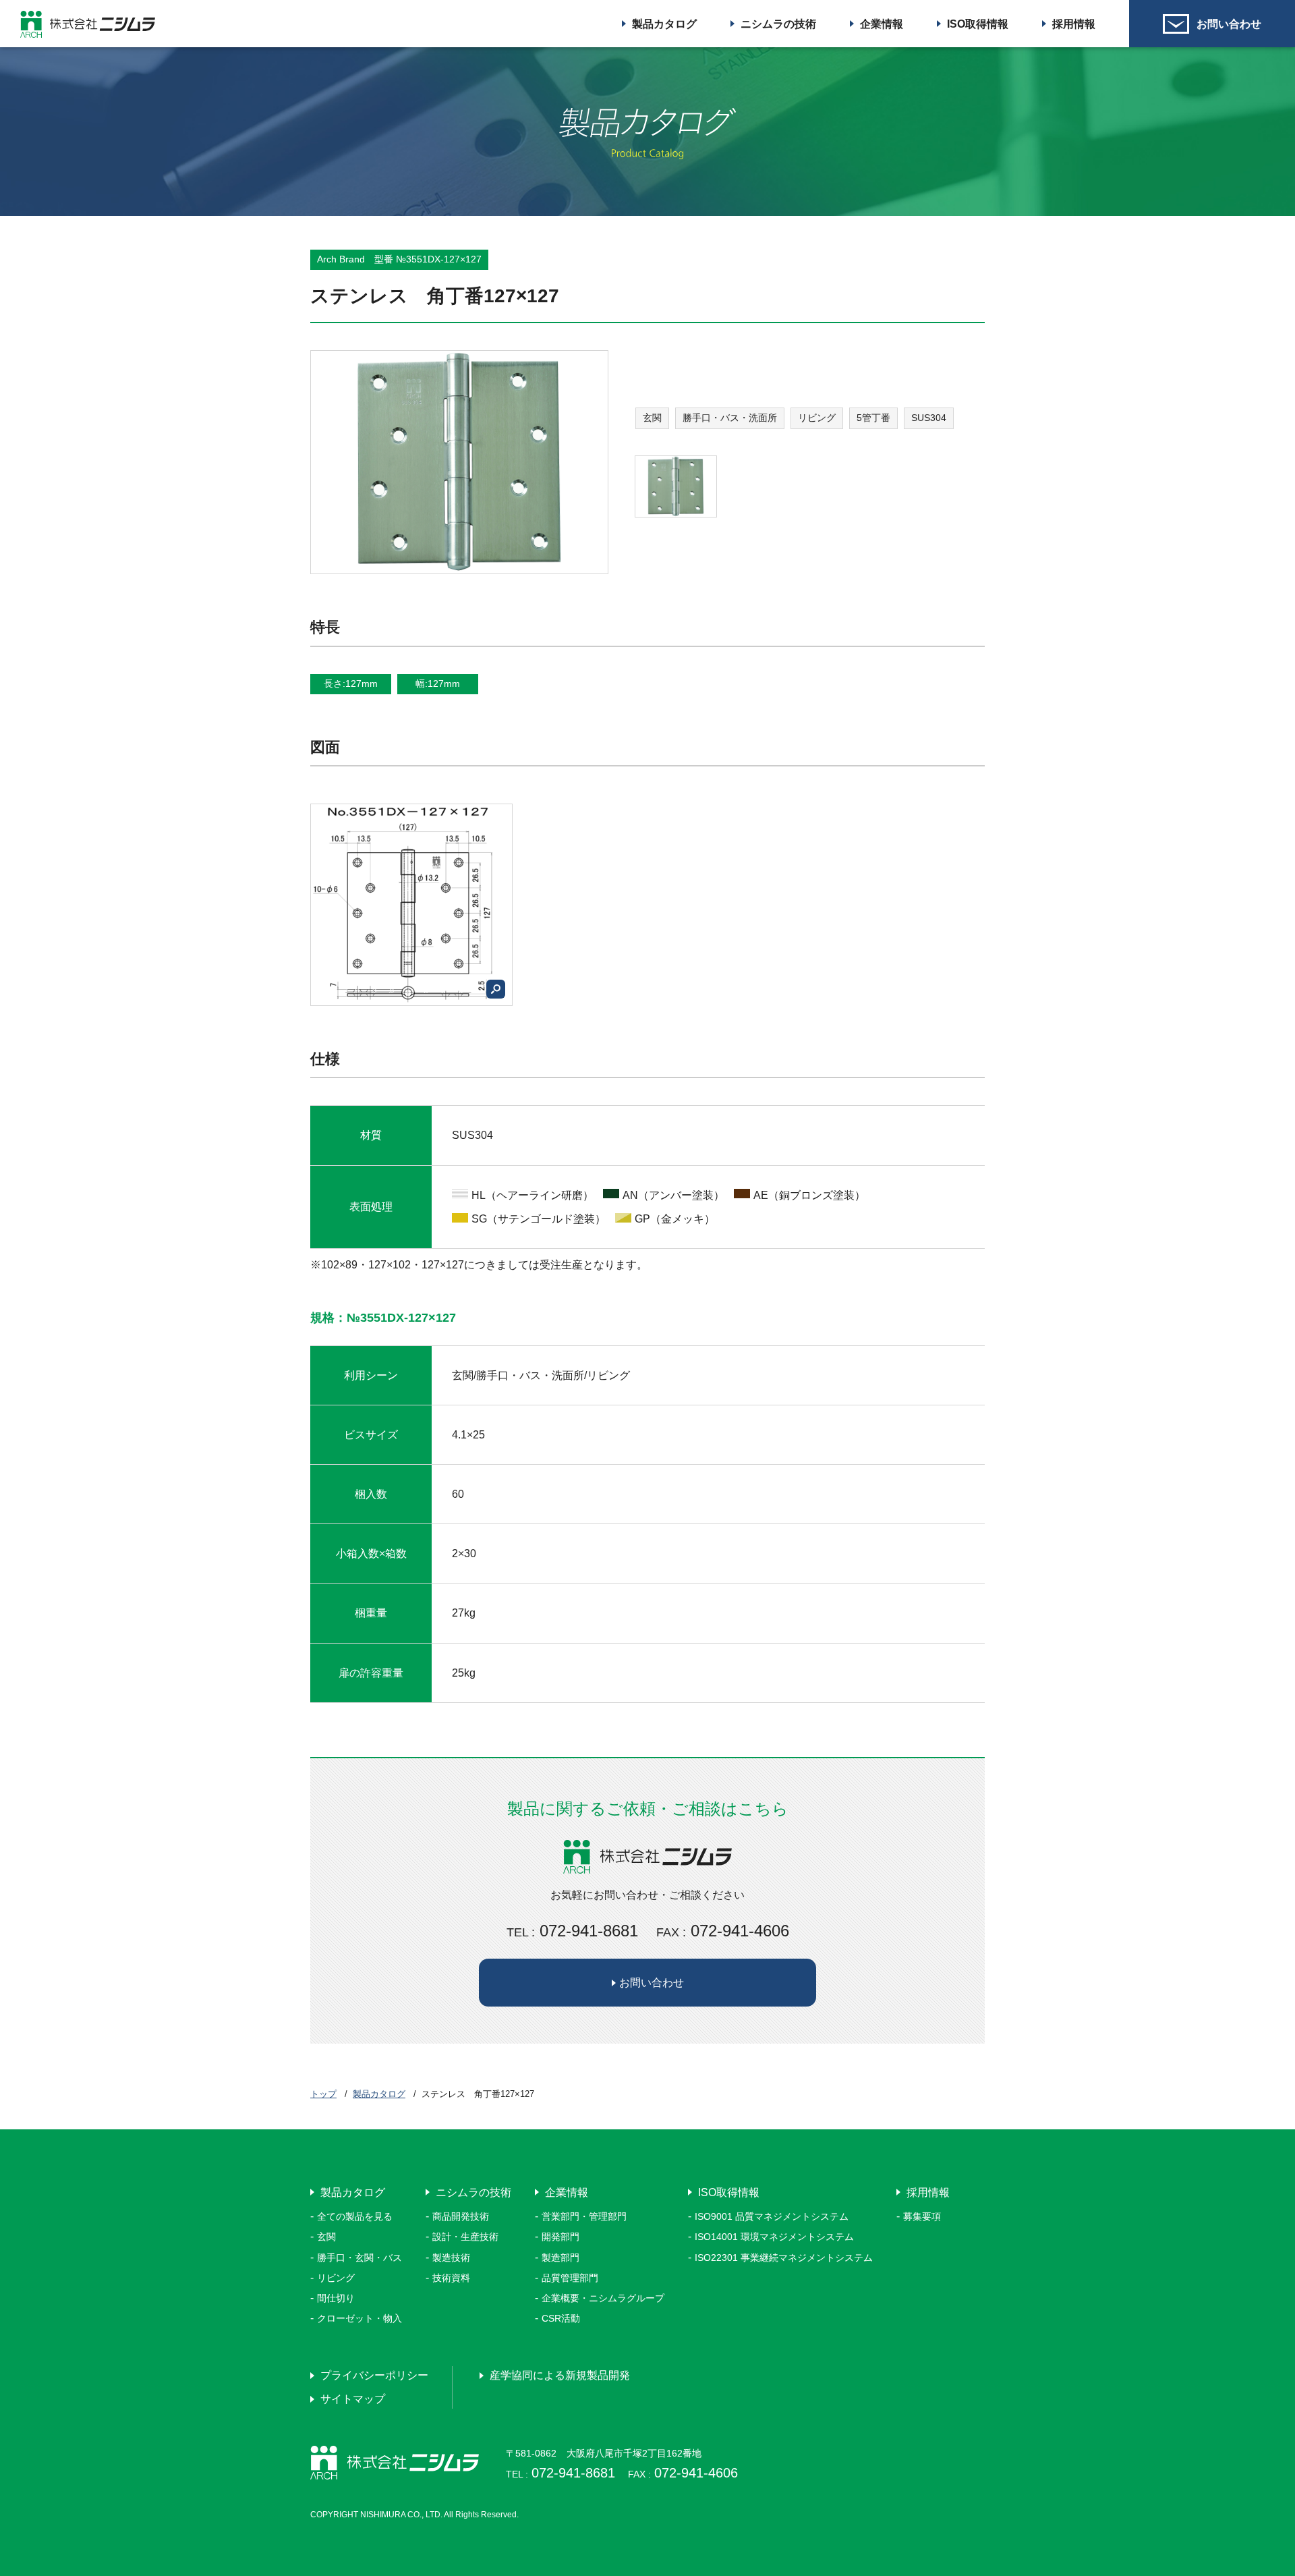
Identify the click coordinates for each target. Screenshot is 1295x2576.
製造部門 (560, 2258)
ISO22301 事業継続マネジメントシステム (784, 2258)
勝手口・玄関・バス (359, 2258)
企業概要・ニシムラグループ (603, 2298)
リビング (336, 2278)
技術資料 (451, 2278)
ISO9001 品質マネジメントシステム (772, 2216)
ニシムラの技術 (778, 24)
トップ (323, 2094)
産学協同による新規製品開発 (560, 2375)
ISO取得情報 (978, 24)
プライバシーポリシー (374, 2375)
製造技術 (451, 2258)
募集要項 (922, 2216)
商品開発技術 (461, 2216)
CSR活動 (561, 2318)
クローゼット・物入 (359, 2318)
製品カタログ (664, 24)
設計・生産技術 (465, 2237)
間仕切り (336, 2298)
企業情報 (882, 24)
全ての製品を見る (355, 2216)
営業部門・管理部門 (584, 2216)
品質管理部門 (570, 2278)
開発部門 (560, 2237)
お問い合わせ (1229, 24)
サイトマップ (353, 2399)
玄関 (326, 2237)
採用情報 (1074, 24)
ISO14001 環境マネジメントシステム (774, 2237)
